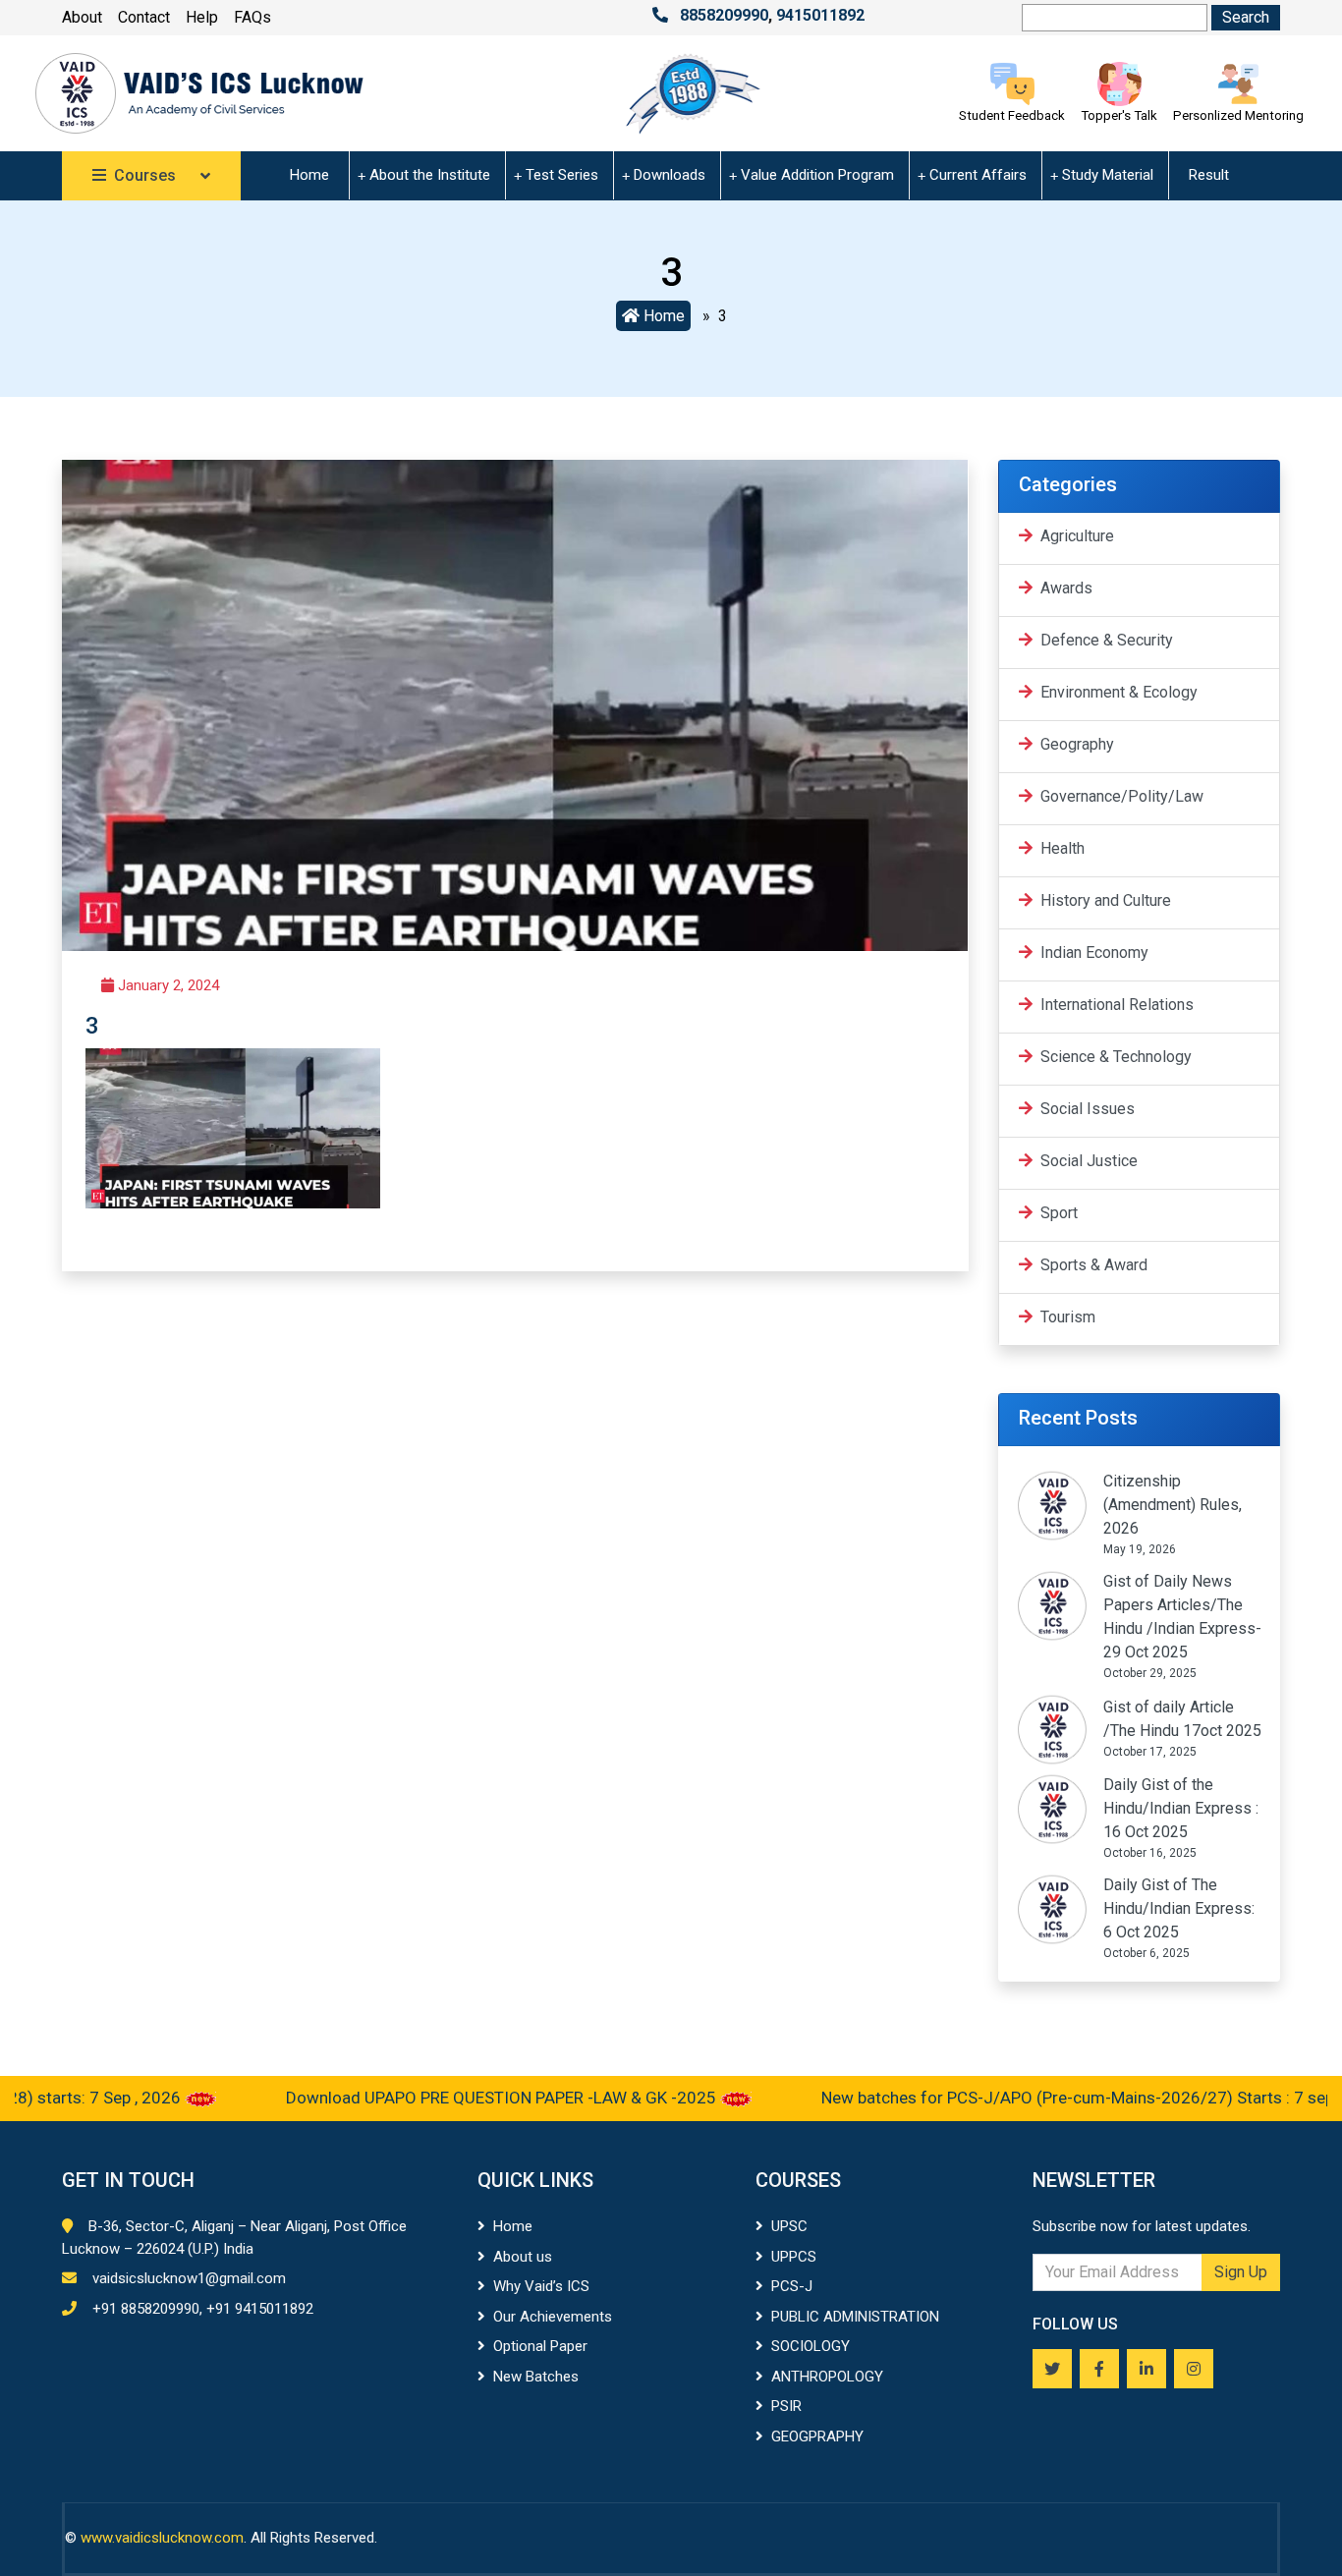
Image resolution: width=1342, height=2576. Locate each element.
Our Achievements (553, 2317)
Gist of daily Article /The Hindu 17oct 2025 (1182, 1719)
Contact (144, 17)
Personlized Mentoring (1238, 115)
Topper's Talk (1119, 115)
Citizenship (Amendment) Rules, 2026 (1173, 1505)
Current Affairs (978, 175)
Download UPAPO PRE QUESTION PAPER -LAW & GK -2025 (452, 2098)
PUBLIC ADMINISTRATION (855, 2317)
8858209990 (724, 15)
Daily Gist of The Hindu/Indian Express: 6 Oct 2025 (1179, 1908)
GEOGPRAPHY (817, 2436)
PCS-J (792, 2286)
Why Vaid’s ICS (541, 2286)
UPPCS (794, 2257)
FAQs (252, 17)
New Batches (536, 2377)
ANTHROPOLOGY (827, 2377)
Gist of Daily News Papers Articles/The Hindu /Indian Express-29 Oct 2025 (1182, 1617)
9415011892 (820, 15)
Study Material (1108, 175)
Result (1209, 175)
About (82, 17)
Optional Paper (540, 2346)
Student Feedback (1012, 115)
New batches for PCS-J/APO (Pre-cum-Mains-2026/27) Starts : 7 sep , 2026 (1054, 2098)
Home (309, 175)
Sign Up (1241, 2272)
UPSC (789, 2226)
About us (523, 2257)
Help (202, 17)
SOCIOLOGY (811, 2346)
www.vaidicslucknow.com (162, 2538)
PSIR (786, 2406)
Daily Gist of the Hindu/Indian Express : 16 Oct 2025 (1181, 1808)
